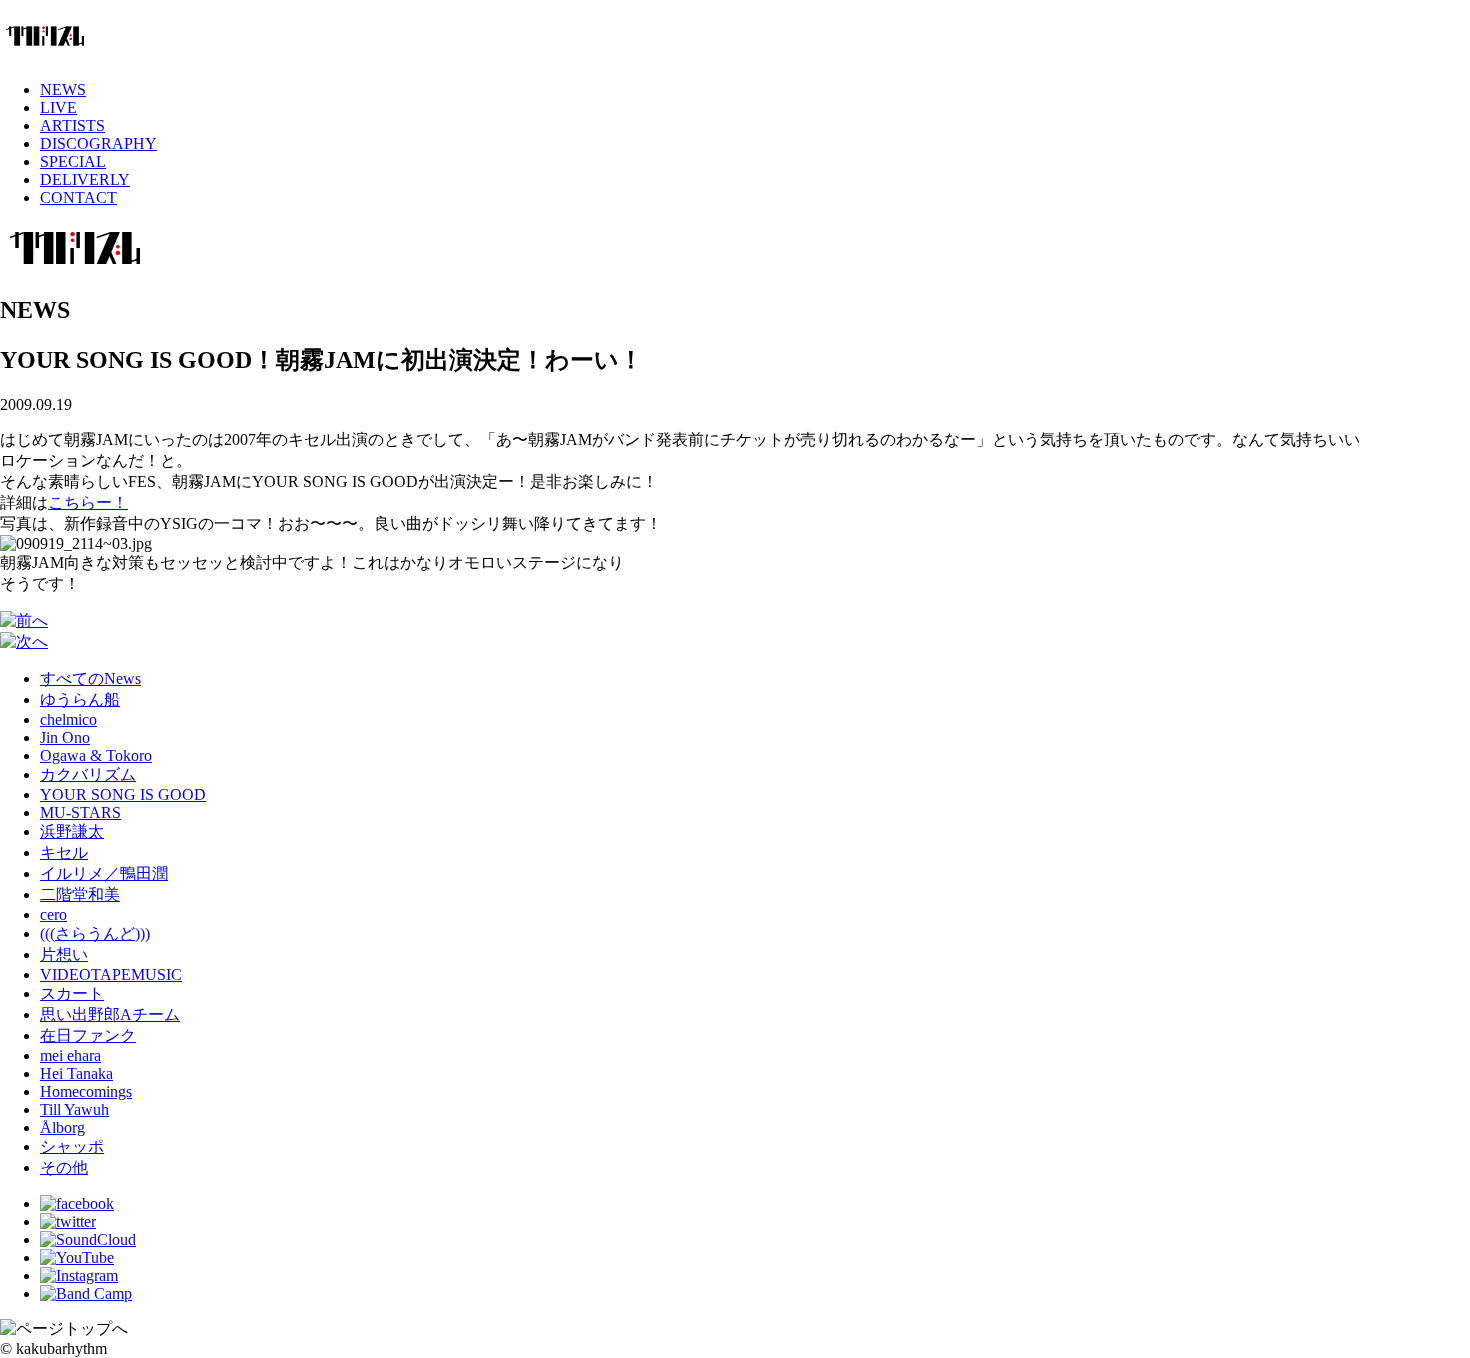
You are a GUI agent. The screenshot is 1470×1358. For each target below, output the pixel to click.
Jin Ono (65, 737)
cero (53, 914)
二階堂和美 (80, 894)
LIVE (58, 107)
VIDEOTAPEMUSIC (111, 974)
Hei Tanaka (76, 1073)
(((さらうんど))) (95, 933)
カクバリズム (88, 774)
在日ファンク (88, 1035)
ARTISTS (72, 125)
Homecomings (86, 1091)
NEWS (63, 89)
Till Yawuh (74, 1109)
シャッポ (72, 1146)
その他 (64, 1167)
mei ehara (70, 1055)
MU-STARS (80, 812)
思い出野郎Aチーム (110, 1014)
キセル (64, 852)
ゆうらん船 (80, 699)
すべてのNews (90, 678)
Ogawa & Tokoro (96, 755)
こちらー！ (88, 502)
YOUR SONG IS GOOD (123, 794)
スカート (72, 993)
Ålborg (62, 1127)
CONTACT (78, 197)
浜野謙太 (72, 831)
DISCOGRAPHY (98, 143)
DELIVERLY (85, 179)
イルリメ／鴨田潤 (104, 873)
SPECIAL (73, 161)
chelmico (68, 719)
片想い (64, 954)
